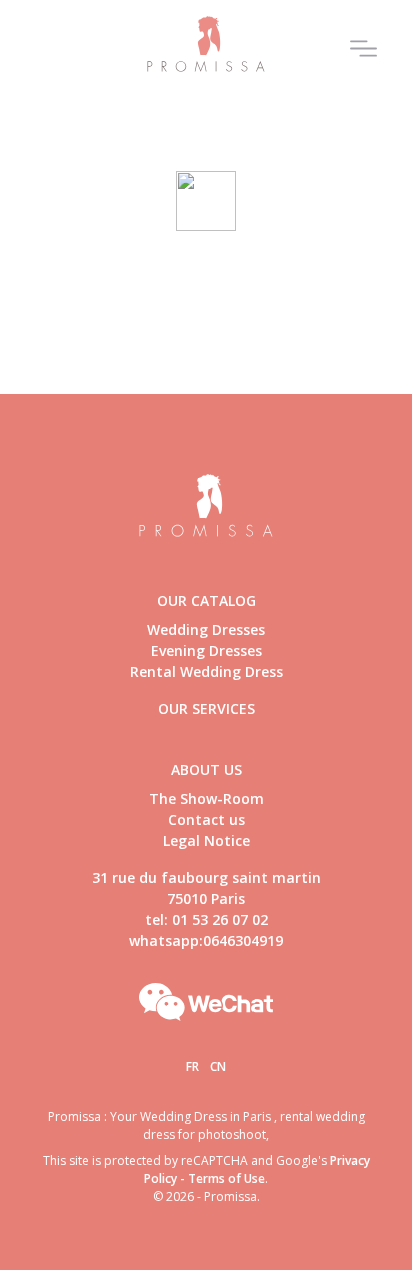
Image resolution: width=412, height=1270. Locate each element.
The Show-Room (206, 798)
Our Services (206, 708)
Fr (192, 1066)
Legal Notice (206, 840)
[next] (384, 134)
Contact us (206, 819)
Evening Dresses (206, 650)
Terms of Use (226, 1178)
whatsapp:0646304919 (206, 940)
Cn (218, 1066)
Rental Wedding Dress (206, 671)
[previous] (27, 134)
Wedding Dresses (206, 629)
